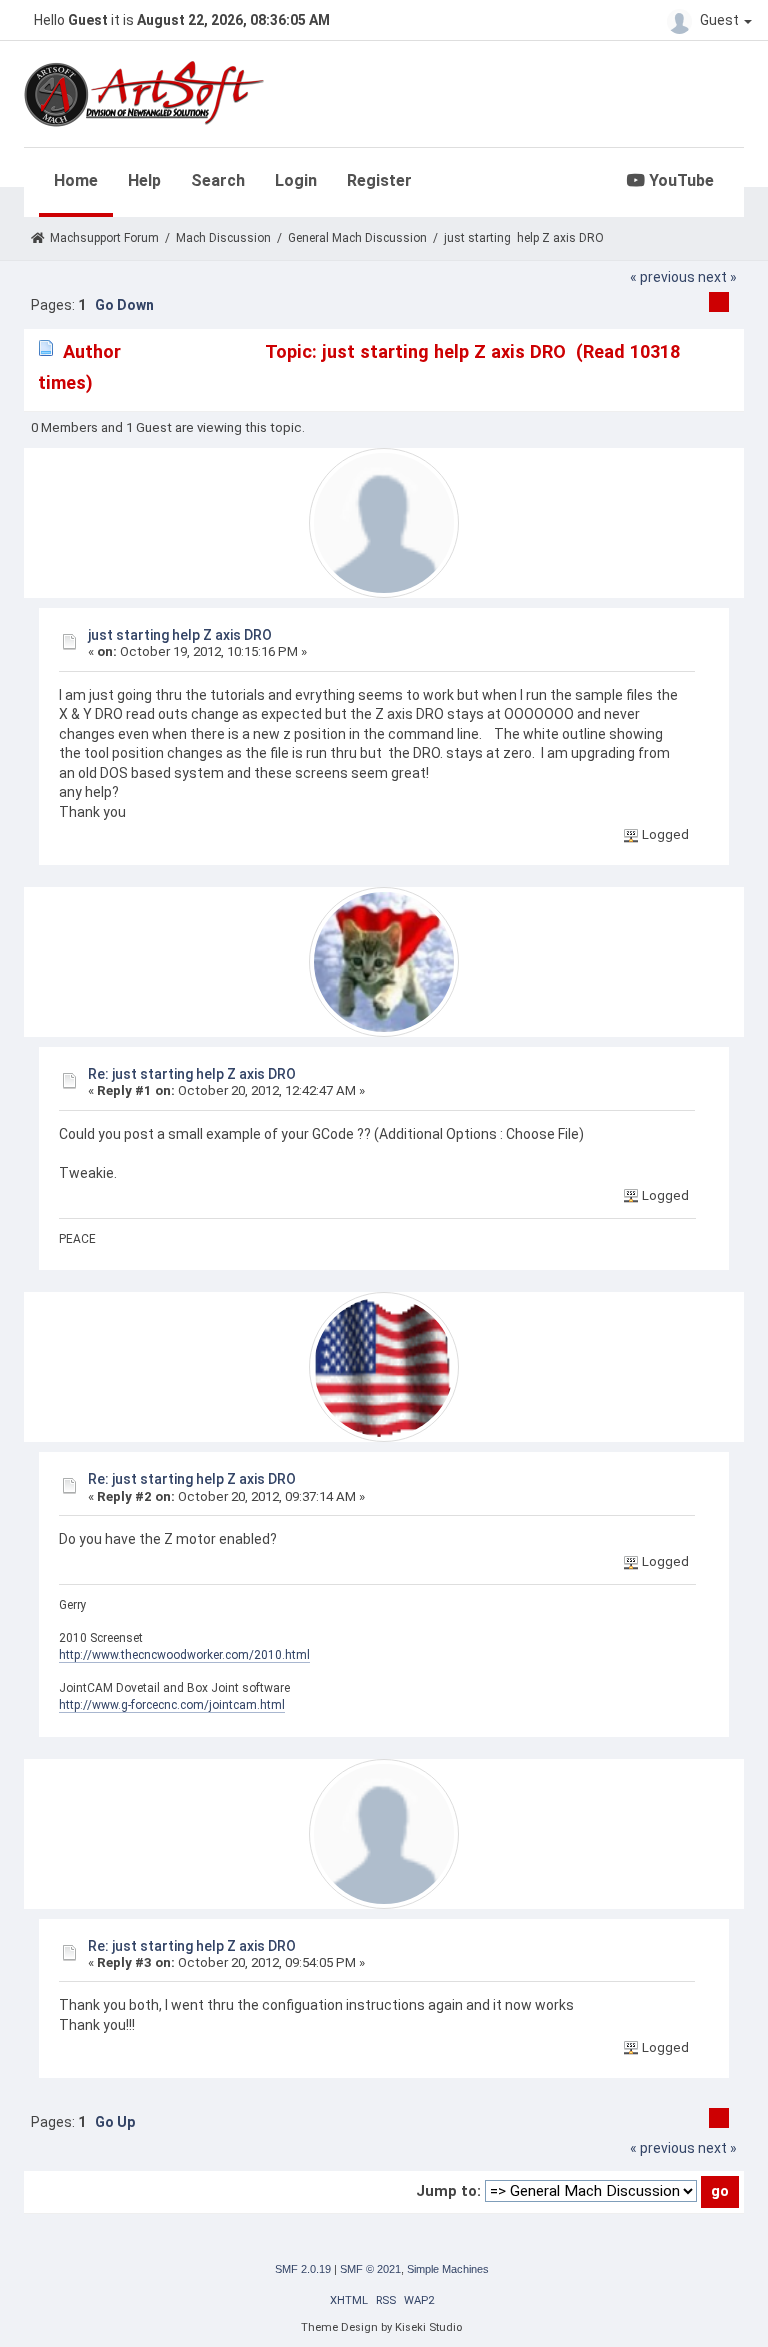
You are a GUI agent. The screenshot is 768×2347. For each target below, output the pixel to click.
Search (218, 180)
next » (717, 277)
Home (76, 180)
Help (144, 180)
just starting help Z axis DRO (180, 635)
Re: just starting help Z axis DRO (192, 1074)
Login (296, 180)
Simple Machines (448, 2269)
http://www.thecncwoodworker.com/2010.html (184, 1655)
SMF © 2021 (370, 2269)
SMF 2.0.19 (303, 2269)
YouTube (679, 180)
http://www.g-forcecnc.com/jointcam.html (172, 1705)
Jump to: (448, 2191)
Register (379, 180)
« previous (662, 277)
